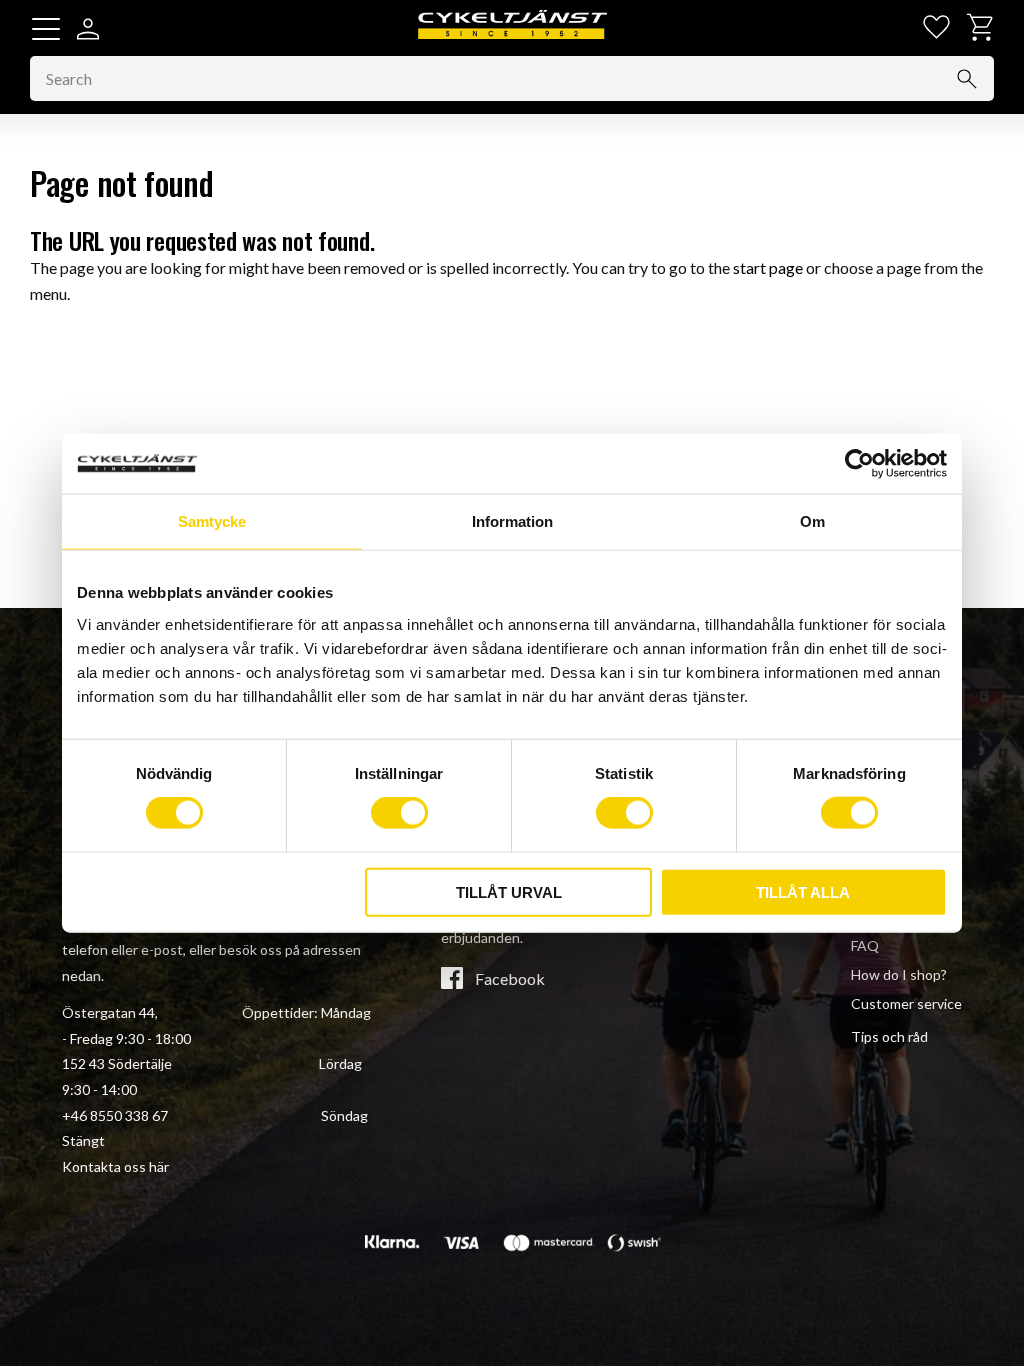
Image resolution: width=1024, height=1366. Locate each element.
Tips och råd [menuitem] (889, 1036)
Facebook (510, 979)
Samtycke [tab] (212, 521)
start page (768, 267)
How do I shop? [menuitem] (899, 974)
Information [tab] (512, 521)
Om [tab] (812, 521)
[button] (46, 29)
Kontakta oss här (115, 1166)
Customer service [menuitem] (906, 1003)
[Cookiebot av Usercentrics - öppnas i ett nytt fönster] (859, 464)
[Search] (967, 79)
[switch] (399, 813)
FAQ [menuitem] (865, 945)
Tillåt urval (509, 891)
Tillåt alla (803, 891)
